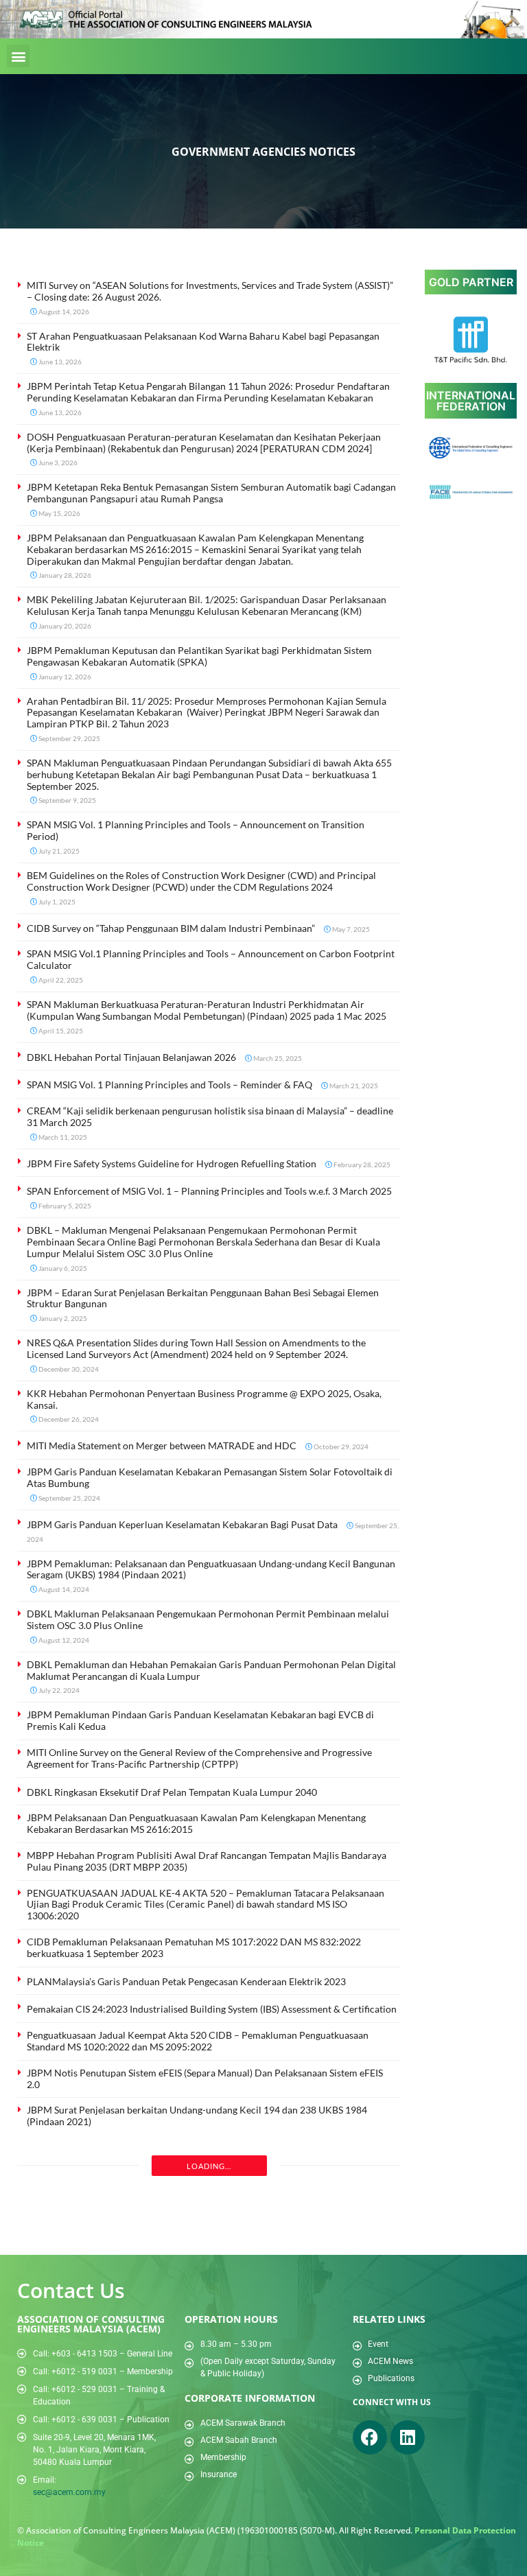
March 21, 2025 (353, 1086)
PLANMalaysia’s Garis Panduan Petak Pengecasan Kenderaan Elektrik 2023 (186, 1981)
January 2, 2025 (62, 1318)
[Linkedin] (408, 2437)
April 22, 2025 (60, 980)
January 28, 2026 (64, 575)
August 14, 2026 (63, 312)
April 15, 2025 (60, 1031)
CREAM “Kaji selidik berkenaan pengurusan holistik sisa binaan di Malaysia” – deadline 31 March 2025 (210, 1116)
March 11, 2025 (62, 1137)
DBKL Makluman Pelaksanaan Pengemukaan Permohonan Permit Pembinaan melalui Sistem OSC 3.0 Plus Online (208, 1619)
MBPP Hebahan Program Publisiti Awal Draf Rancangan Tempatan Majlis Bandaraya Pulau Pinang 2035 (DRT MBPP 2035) (207, 1861)
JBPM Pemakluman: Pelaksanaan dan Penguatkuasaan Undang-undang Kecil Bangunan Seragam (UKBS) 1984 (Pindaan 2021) (211, 1569)
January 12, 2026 (64, 677)
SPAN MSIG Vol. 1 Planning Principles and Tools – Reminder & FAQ (169, 1085)
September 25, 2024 (69, 1498)
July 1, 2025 (56, 902)
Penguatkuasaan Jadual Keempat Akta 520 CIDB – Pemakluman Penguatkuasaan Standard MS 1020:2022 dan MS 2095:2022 (198, 2041)
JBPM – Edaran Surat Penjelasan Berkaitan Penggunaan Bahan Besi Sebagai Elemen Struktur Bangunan (203, 1298)
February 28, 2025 (361, 1164)
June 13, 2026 (59, 362)
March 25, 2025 (277, 1058)
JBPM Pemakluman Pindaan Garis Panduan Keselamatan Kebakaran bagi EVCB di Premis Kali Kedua (200, 1720)
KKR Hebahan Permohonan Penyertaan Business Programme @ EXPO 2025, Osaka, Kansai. (204, 1399)
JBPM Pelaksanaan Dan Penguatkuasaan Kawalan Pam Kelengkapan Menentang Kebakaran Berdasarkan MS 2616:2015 (196, 1823)
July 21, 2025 (58, 851)
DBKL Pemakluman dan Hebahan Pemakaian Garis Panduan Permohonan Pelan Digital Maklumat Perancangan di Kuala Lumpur (211, 1670)
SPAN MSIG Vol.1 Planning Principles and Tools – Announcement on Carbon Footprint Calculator (211, 959)
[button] (18, 56)
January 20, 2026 (64, 626)
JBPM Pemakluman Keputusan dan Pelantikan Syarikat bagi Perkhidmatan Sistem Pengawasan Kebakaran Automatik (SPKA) (199, 656)
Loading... (209, 2166)
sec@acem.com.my (69, 2492)
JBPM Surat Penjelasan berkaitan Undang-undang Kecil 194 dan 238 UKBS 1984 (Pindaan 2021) (197, 2116)
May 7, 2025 (350, 929)
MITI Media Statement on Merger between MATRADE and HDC (162, 1445)
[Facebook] (370, 2437)
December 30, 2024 (68, 1369)
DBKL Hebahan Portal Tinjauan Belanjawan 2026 (131, 1057)
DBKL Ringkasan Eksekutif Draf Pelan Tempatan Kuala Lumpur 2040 (172, 1792)
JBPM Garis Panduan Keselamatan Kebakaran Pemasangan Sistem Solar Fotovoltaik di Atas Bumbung (210, 1477)
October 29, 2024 (340, 1447)
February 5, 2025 (64, 1206)
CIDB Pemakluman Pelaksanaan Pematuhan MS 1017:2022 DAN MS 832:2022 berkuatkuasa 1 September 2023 (194, 1947)
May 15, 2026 (59, 513)
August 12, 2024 (63, 1640)
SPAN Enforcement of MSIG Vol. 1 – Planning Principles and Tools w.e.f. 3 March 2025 (209, 1191)
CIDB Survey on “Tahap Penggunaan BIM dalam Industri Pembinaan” (171, 928)
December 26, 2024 (68, 1419)
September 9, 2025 (67, 800)
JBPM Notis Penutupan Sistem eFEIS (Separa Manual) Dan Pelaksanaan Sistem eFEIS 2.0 (205, 2079)
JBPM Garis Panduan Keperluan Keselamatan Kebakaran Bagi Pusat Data (182, 1524)
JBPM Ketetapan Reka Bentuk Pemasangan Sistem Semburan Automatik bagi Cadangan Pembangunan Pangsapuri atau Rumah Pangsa (211, 493)
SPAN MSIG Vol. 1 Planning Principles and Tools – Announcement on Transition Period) (196, 830)
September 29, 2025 (69, 738)
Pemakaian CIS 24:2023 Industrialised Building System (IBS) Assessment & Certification (212, 2009)
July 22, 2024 (58, 1690)
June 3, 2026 (57, 462)
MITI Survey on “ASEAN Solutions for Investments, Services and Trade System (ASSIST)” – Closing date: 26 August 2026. (210, 291)
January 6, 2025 (62, 1268)
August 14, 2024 (63, 1589)
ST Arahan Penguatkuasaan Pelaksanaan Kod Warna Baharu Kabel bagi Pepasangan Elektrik (203, 342)
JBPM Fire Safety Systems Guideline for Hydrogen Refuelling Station (172, 1163)
